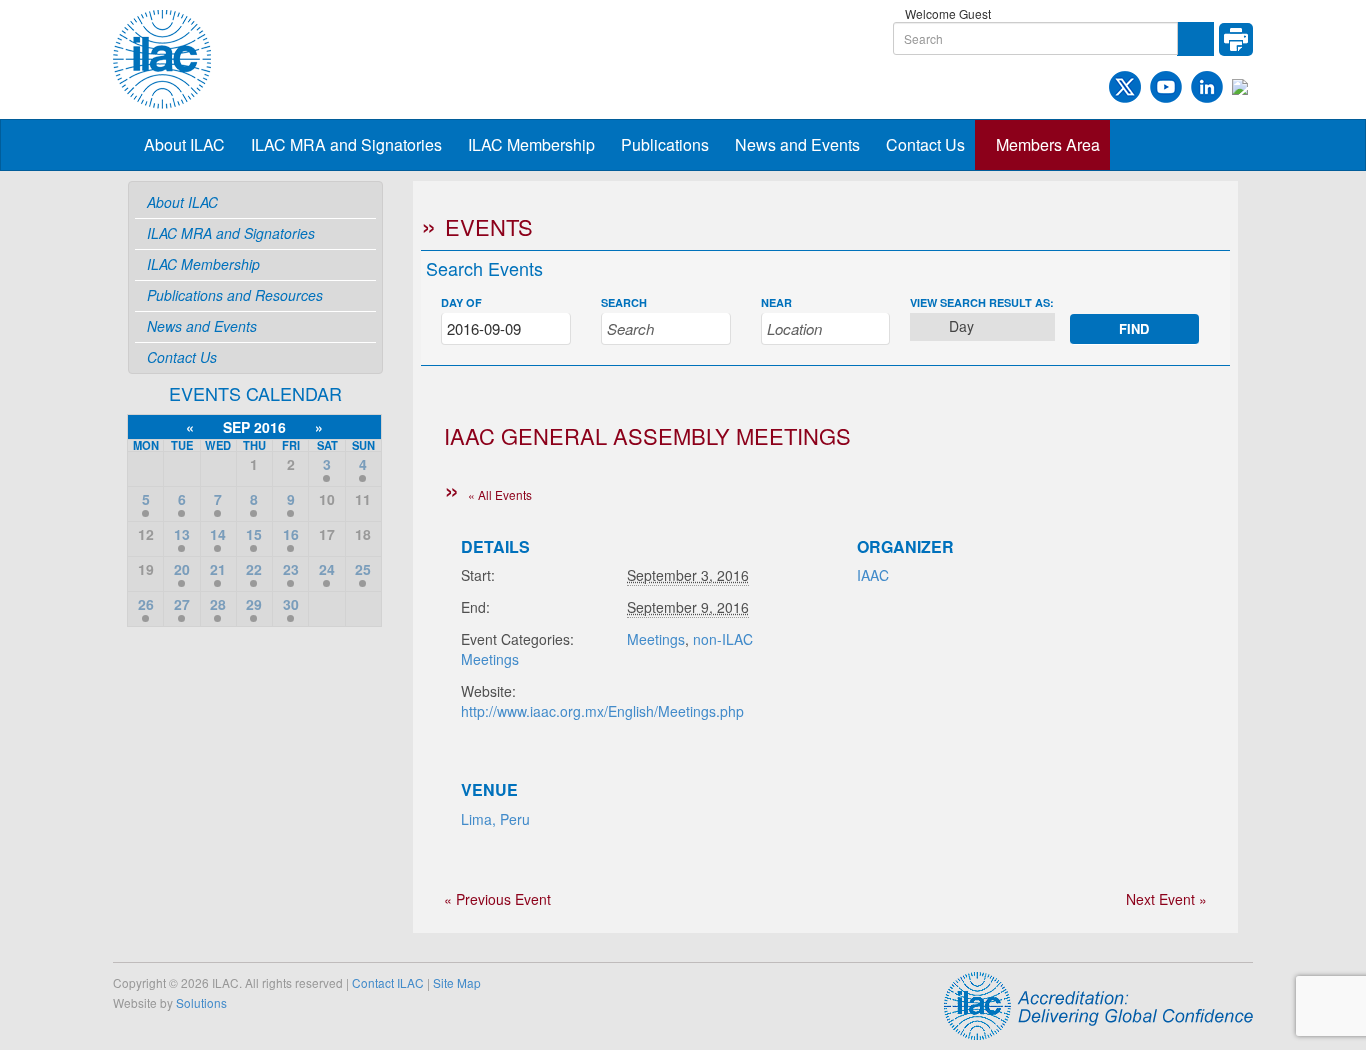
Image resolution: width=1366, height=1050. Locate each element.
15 (254, 534)
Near (776, 302)
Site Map (457, 982)
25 (363, 569)
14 (218, 534)
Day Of (461, 302)
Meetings (656, 639)
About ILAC (184, 144)
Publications (665, 144)
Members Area (1048, 144)
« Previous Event (497, 899)
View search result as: (982, 302)
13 (182, 534)
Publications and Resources (235, 295)
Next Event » (1166, 899)
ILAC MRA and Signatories (346, 144)
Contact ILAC (388, 982)
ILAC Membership (531, 144)
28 (218, 604)
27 (182, 604)
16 (291, 534)
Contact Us (925, 144)
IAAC (873, 575)
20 (182, 569)
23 (291, 569)
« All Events (500, 494)
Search (624, 302)
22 (254, 569)
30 (291, 604)
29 (254, 604)
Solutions (201, 1002)
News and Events (797, 144)
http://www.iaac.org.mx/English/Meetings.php (602, 711)
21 (218, 569)
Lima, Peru (495, 819)
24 (327, 569)
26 (146, 604)
